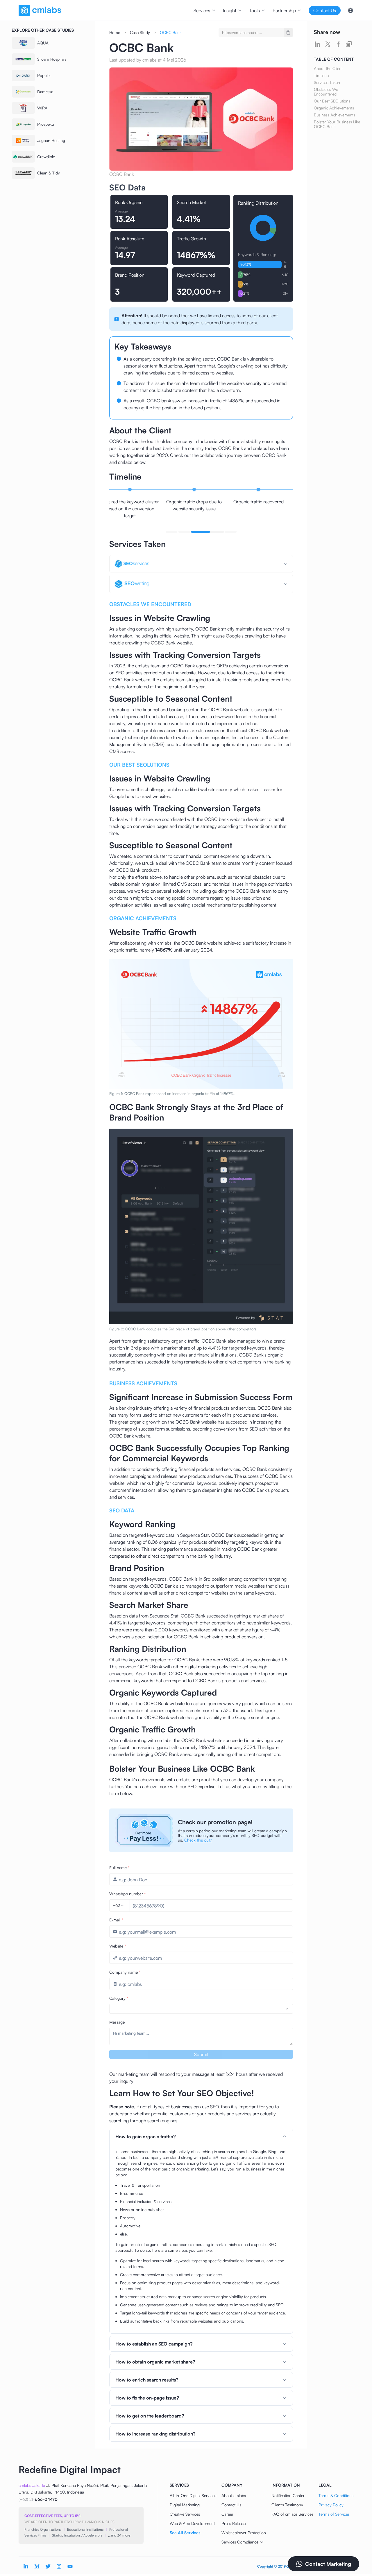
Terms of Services (334, 2514)
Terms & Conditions (336, 2495)
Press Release (234, 2523)
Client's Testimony (287, 2505)
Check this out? (198, 1840)
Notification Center (288, 2495)
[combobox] (119, 1905)
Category (119, 1998)
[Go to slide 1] (171, 532)
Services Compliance (240, 2542)
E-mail (116, 1920)
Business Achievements (335, 115)
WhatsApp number (128, 1894)
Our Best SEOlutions (332, 101)
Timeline (321, 75)
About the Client (328, 69)
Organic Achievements (334, 108)
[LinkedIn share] (317, 44)
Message (117, 2022)
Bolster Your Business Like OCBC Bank (337, 124)
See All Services (185, 2533)
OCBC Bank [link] (171, 32)
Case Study (140, 32)
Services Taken (327, 82)
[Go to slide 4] (220, 532)
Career (227, 2514)
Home (115, 32)
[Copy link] (349, 44)
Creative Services (185, 2514)
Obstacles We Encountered (326, 92)
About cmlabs (234, 2495)
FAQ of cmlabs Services (292, 2514)
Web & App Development (192, 2523)
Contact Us (231, 2505)
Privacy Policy (331, 2505)
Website (118, 1946)
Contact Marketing (328, 2564)
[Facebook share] (338, 44)
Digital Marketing (185, 2505)
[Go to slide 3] (197, 532)
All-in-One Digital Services (193, 2495)
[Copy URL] (288, 33)
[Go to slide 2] (184, 532)
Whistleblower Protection (244, 2533)
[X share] (328, 44)
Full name (119, 1868)
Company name (125, 1972)
